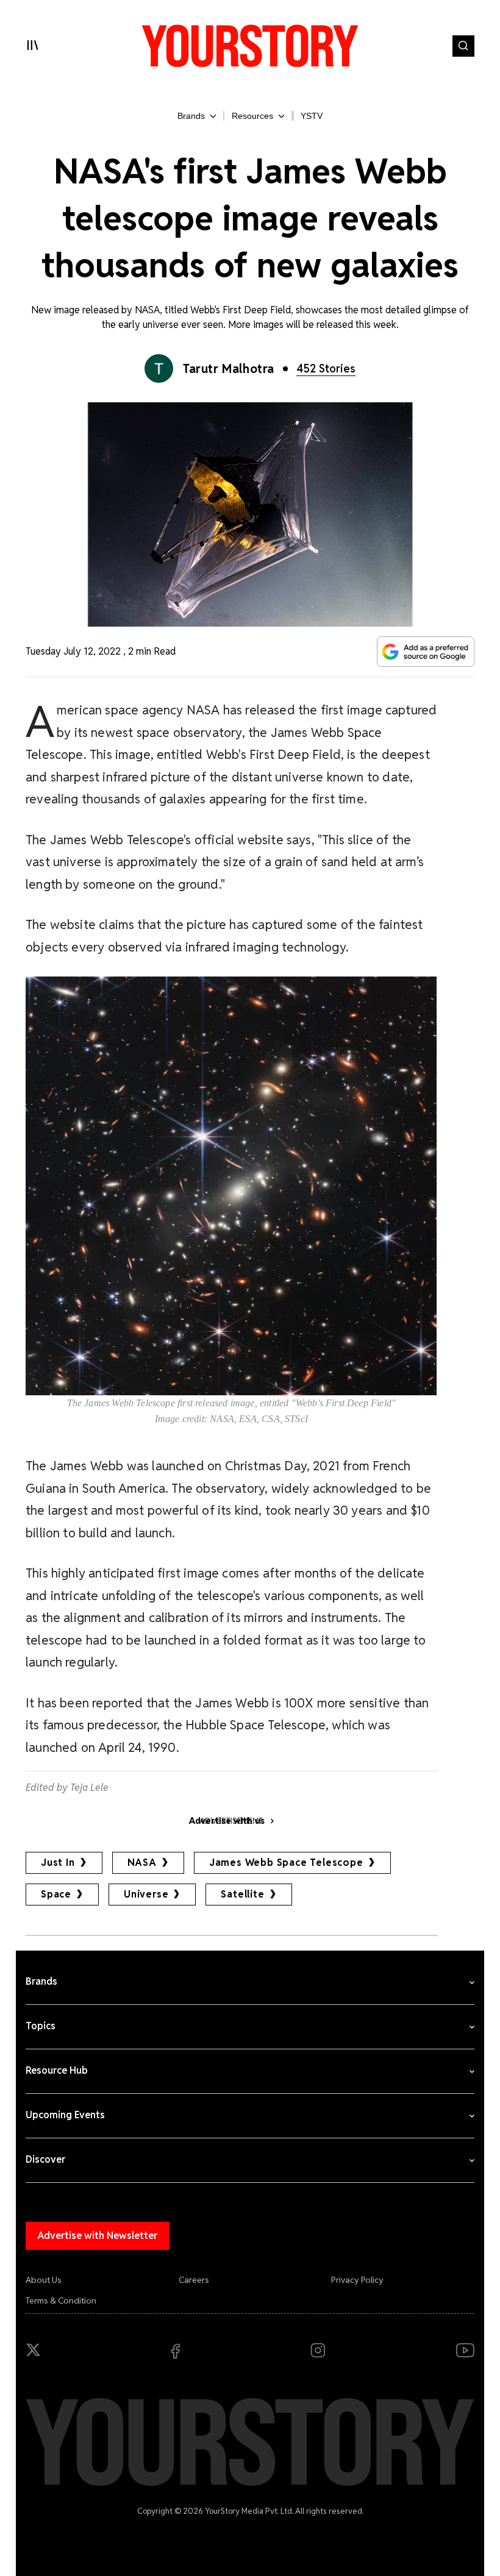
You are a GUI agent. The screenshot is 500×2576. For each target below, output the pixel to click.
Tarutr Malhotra (229, 369)
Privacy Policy (357, 2280)
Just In (58, 1863)
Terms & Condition (61, 2300)
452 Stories (326, 368)
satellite (242, 1894)
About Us (44, 2280)
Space (56, 1894)
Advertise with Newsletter (98, 2236)
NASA (142, 1863)
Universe (146, 1894)
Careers (194, 2280)
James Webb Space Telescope (286, 1863)
